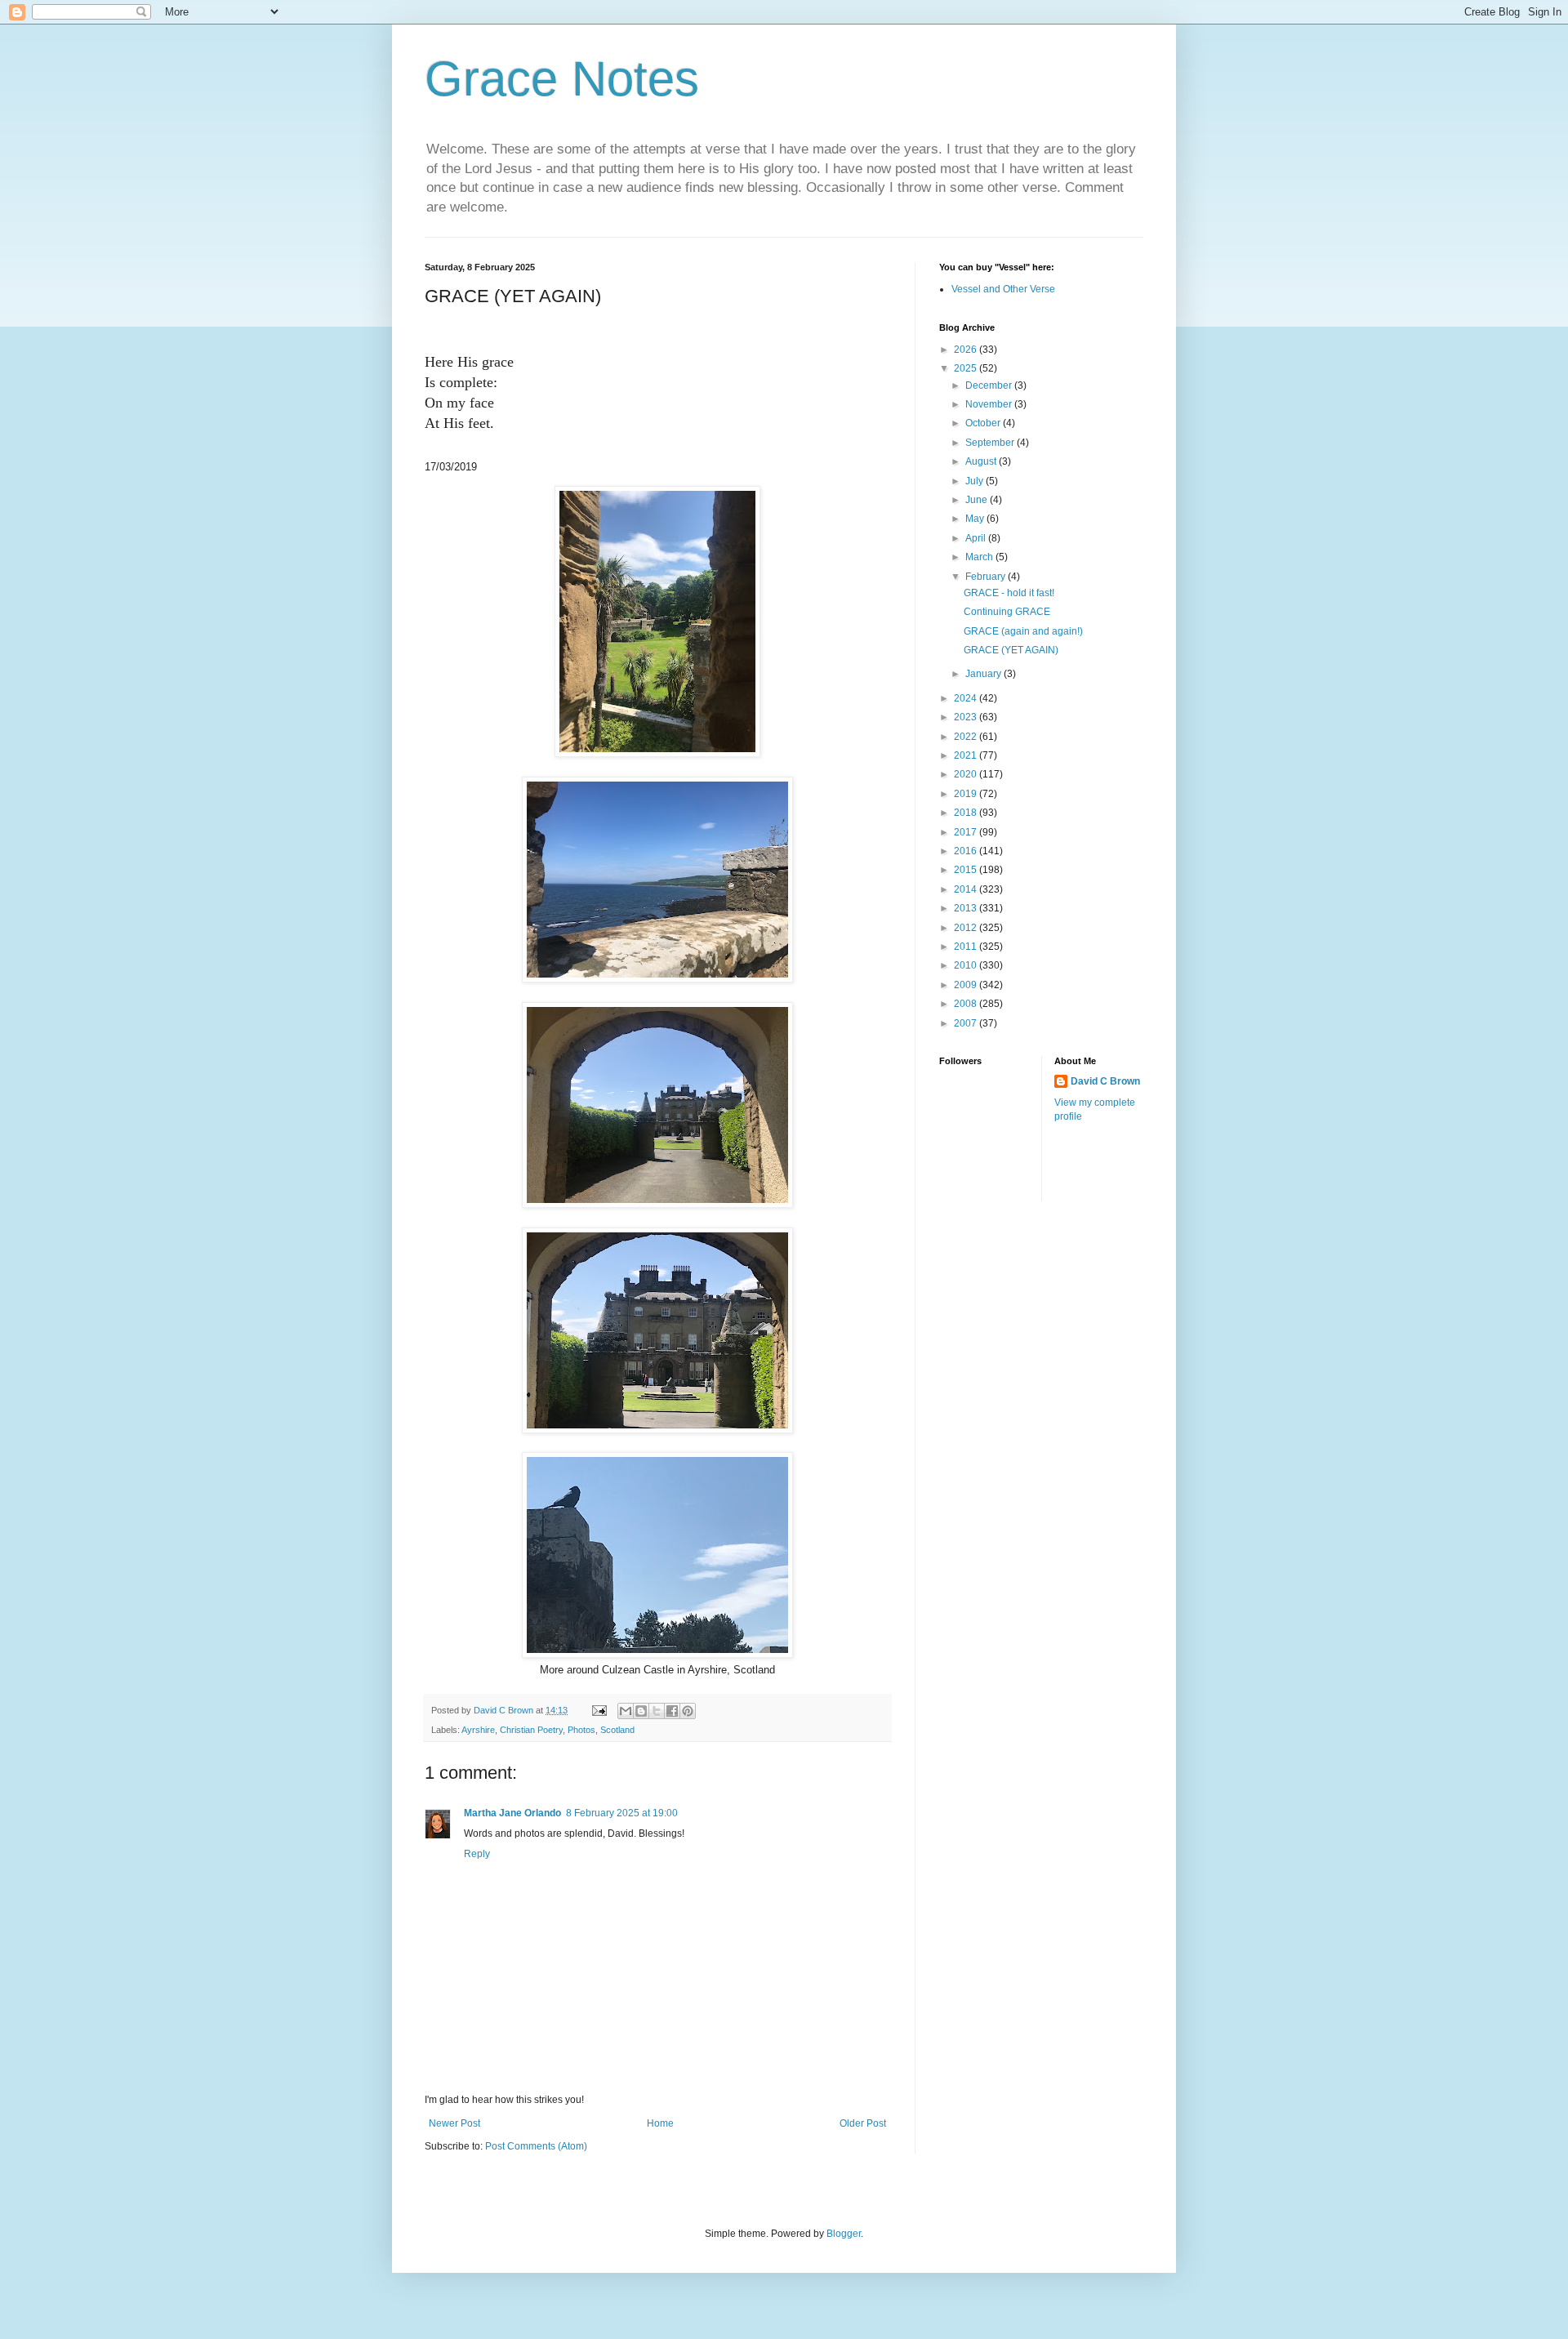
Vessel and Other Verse (1003, 289)
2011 (967, 947)
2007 (967, 1023)
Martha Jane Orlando (512, 1813)
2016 (967, 851)
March (980, 557)
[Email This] (626, 1711)
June (978, 500)
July (976, 481)
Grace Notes (562, 79)
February (987, 577)
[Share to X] (657, 1711)
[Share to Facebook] (672, 1711)
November (990, 404)
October (984, 423)
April (977, 538)
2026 (967, 350)
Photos (581, 1730)
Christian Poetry (531, 1730)
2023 (967, 717)
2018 (967, 813)
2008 (967, 1004)
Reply (477, 1854)
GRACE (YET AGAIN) (1011, 650)
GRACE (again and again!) (1023, 631)
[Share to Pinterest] (688, 1711)
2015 (967, 870)
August (982, 461)
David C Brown (1105, 1081)
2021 (967, 755)
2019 (967, 794)
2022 (967, 737)
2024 (967, 698)
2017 (967, 832)
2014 (967, 889)
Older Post (863, 2123)
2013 (967, 908)
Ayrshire (478, 1730)
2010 (967, 965)
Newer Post (454, 2123)
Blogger (844, 2234)
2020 (967, 774)
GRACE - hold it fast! (1009, 593)
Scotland (617, 1730)
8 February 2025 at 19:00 (622, 1813)
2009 (967, 985)
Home (660, 2123)
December (990, 385)
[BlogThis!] (641, 1711)
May (976, 519)
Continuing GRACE (1007, 612)
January (984, 674)
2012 (967, 928)
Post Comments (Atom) (536, 2146)
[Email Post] (599, 1710)
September (991, 443)
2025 (967, 368)
